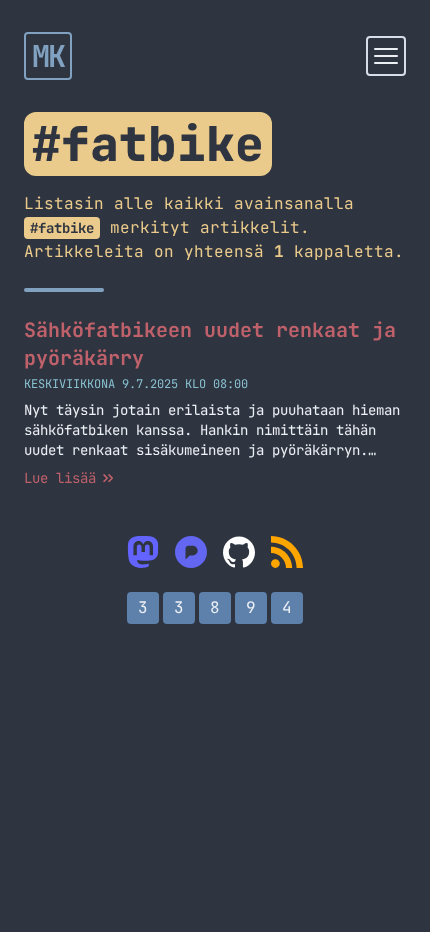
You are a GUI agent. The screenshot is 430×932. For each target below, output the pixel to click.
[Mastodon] (143, 552)
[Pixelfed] (191, 552)
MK (48, 56)
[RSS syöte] (287, 552)
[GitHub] (239, 552)
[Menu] (386, 56)
